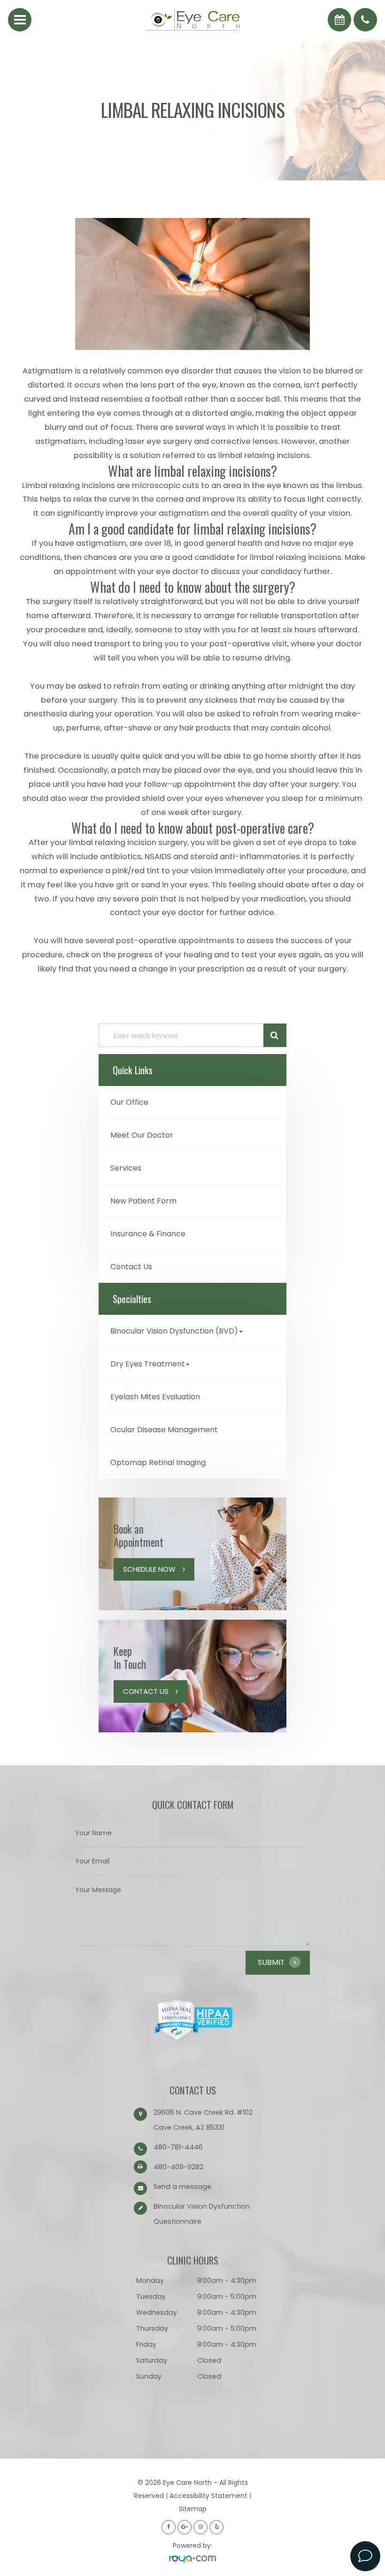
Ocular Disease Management (164, 1430)
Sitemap (193, 2509)
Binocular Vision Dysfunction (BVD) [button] (174, 1331)
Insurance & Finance (148, 1234)
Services (126, 1168)
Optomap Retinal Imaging (158, 1463)
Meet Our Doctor (142, 1135)
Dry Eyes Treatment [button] (148, 1364)
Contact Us (131, 1267)
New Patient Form (143, 1201)
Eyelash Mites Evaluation (155, 1397)
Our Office (129, 1102)
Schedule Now (149, 1569)
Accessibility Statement (208, 2496)
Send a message (182, 2187)
